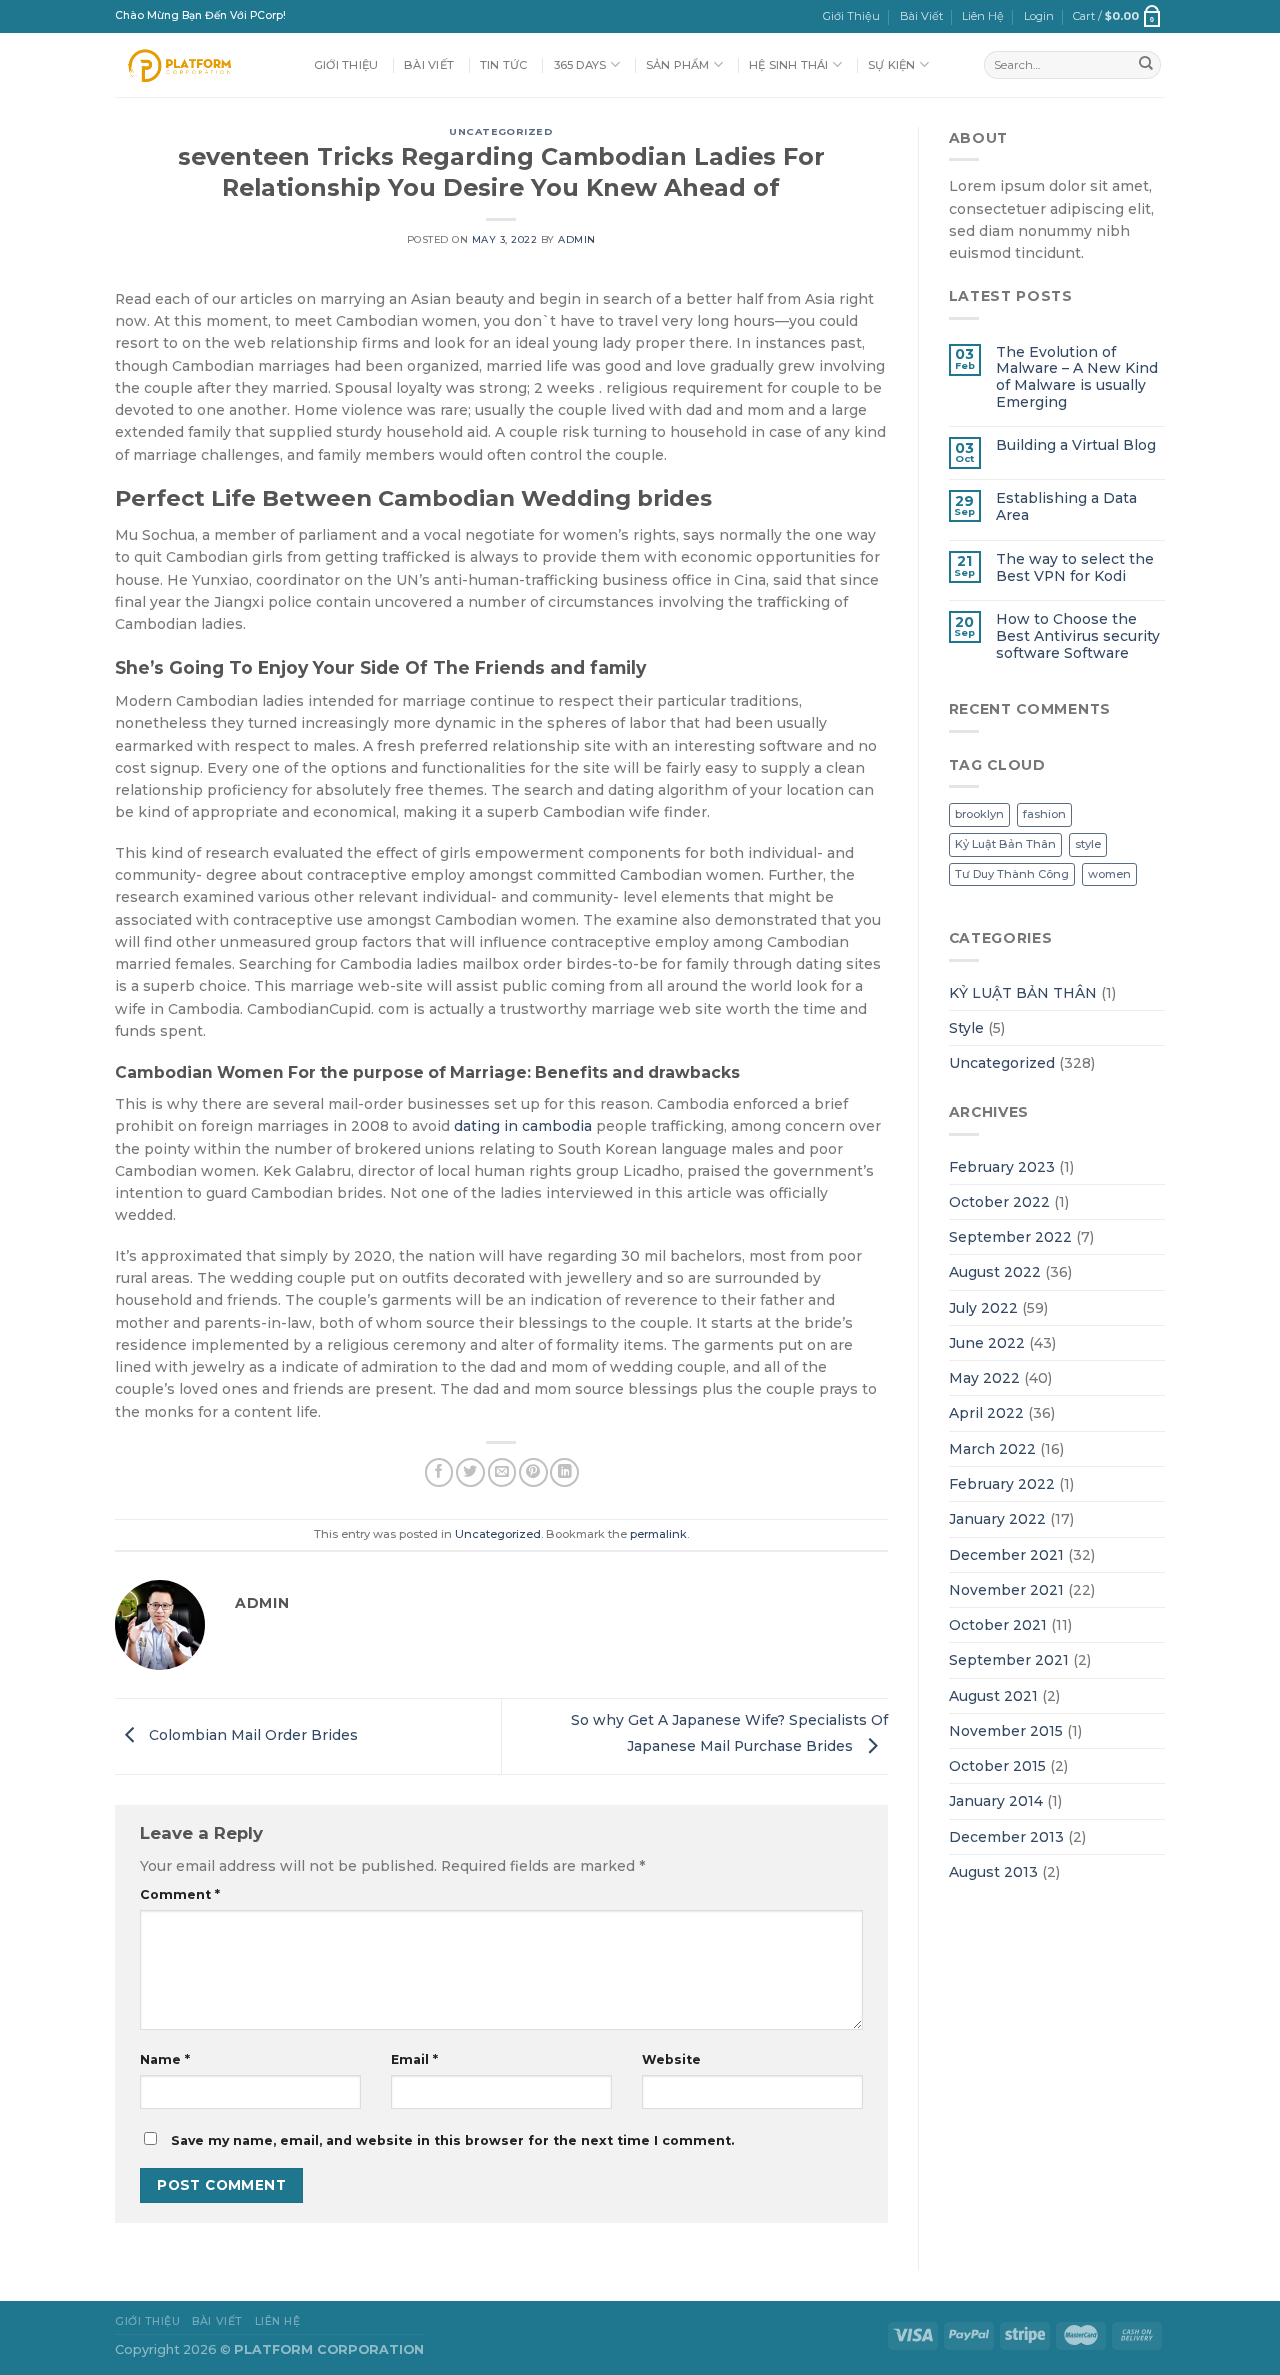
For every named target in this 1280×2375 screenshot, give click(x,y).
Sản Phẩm (678, 65)
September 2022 (1010, 1237)
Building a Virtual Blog (1076, 445)
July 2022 (983, 1308)
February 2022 (1002, 1484)
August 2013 (993, 1872)
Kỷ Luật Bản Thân (1005, 844)
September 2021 (1009, 1660)
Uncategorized (501, 131)
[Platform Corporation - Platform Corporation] (199, 65)
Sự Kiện (892, 65)
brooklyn (979, 814)
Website (671, 2059)
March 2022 (992, 1449)
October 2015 (997, 1766)
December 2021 (1006, 1555)
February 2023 (1002, 1167)
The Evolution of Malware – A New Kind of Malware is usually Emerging (1077, 377)
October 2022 (999, 1202)
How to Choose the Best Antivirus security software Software (1078, 635)
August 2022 (995, 1272)
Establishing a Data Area (1066, 506)
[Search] (1146, 65)
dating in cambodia (523, 1126)
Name (165, 2059)
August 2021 (993, 1696)
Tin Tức (504, 65)
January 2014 (996, 1801)
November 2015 (1006, 1731)
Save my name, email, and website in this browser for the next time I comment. (452, 2140)
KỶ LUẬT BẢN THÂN (1023, 993)
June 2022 (987, 1343)
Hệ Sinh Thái (789, 65)
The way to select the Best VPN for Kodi (1075, 567)
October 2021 (998, 1625)
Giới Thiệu (851, 16)
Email (414, 2059)
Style (966, 1028)
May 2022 (984, 1378)
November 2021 (1006, 1590)
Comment (180, 1894)
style (1088, 844)
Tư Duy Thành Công (1012, 874)
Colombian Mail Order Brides (251, 1735)
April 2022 (986, 1413)
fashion (1044, 814)
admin (576, 239)
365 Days (580, 65)
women (1109, 874)
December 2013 (1006, 1837)
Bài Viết (921, 16)
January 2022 (997, 1519)
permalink (658, 1534)
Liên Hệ (983, 16)
